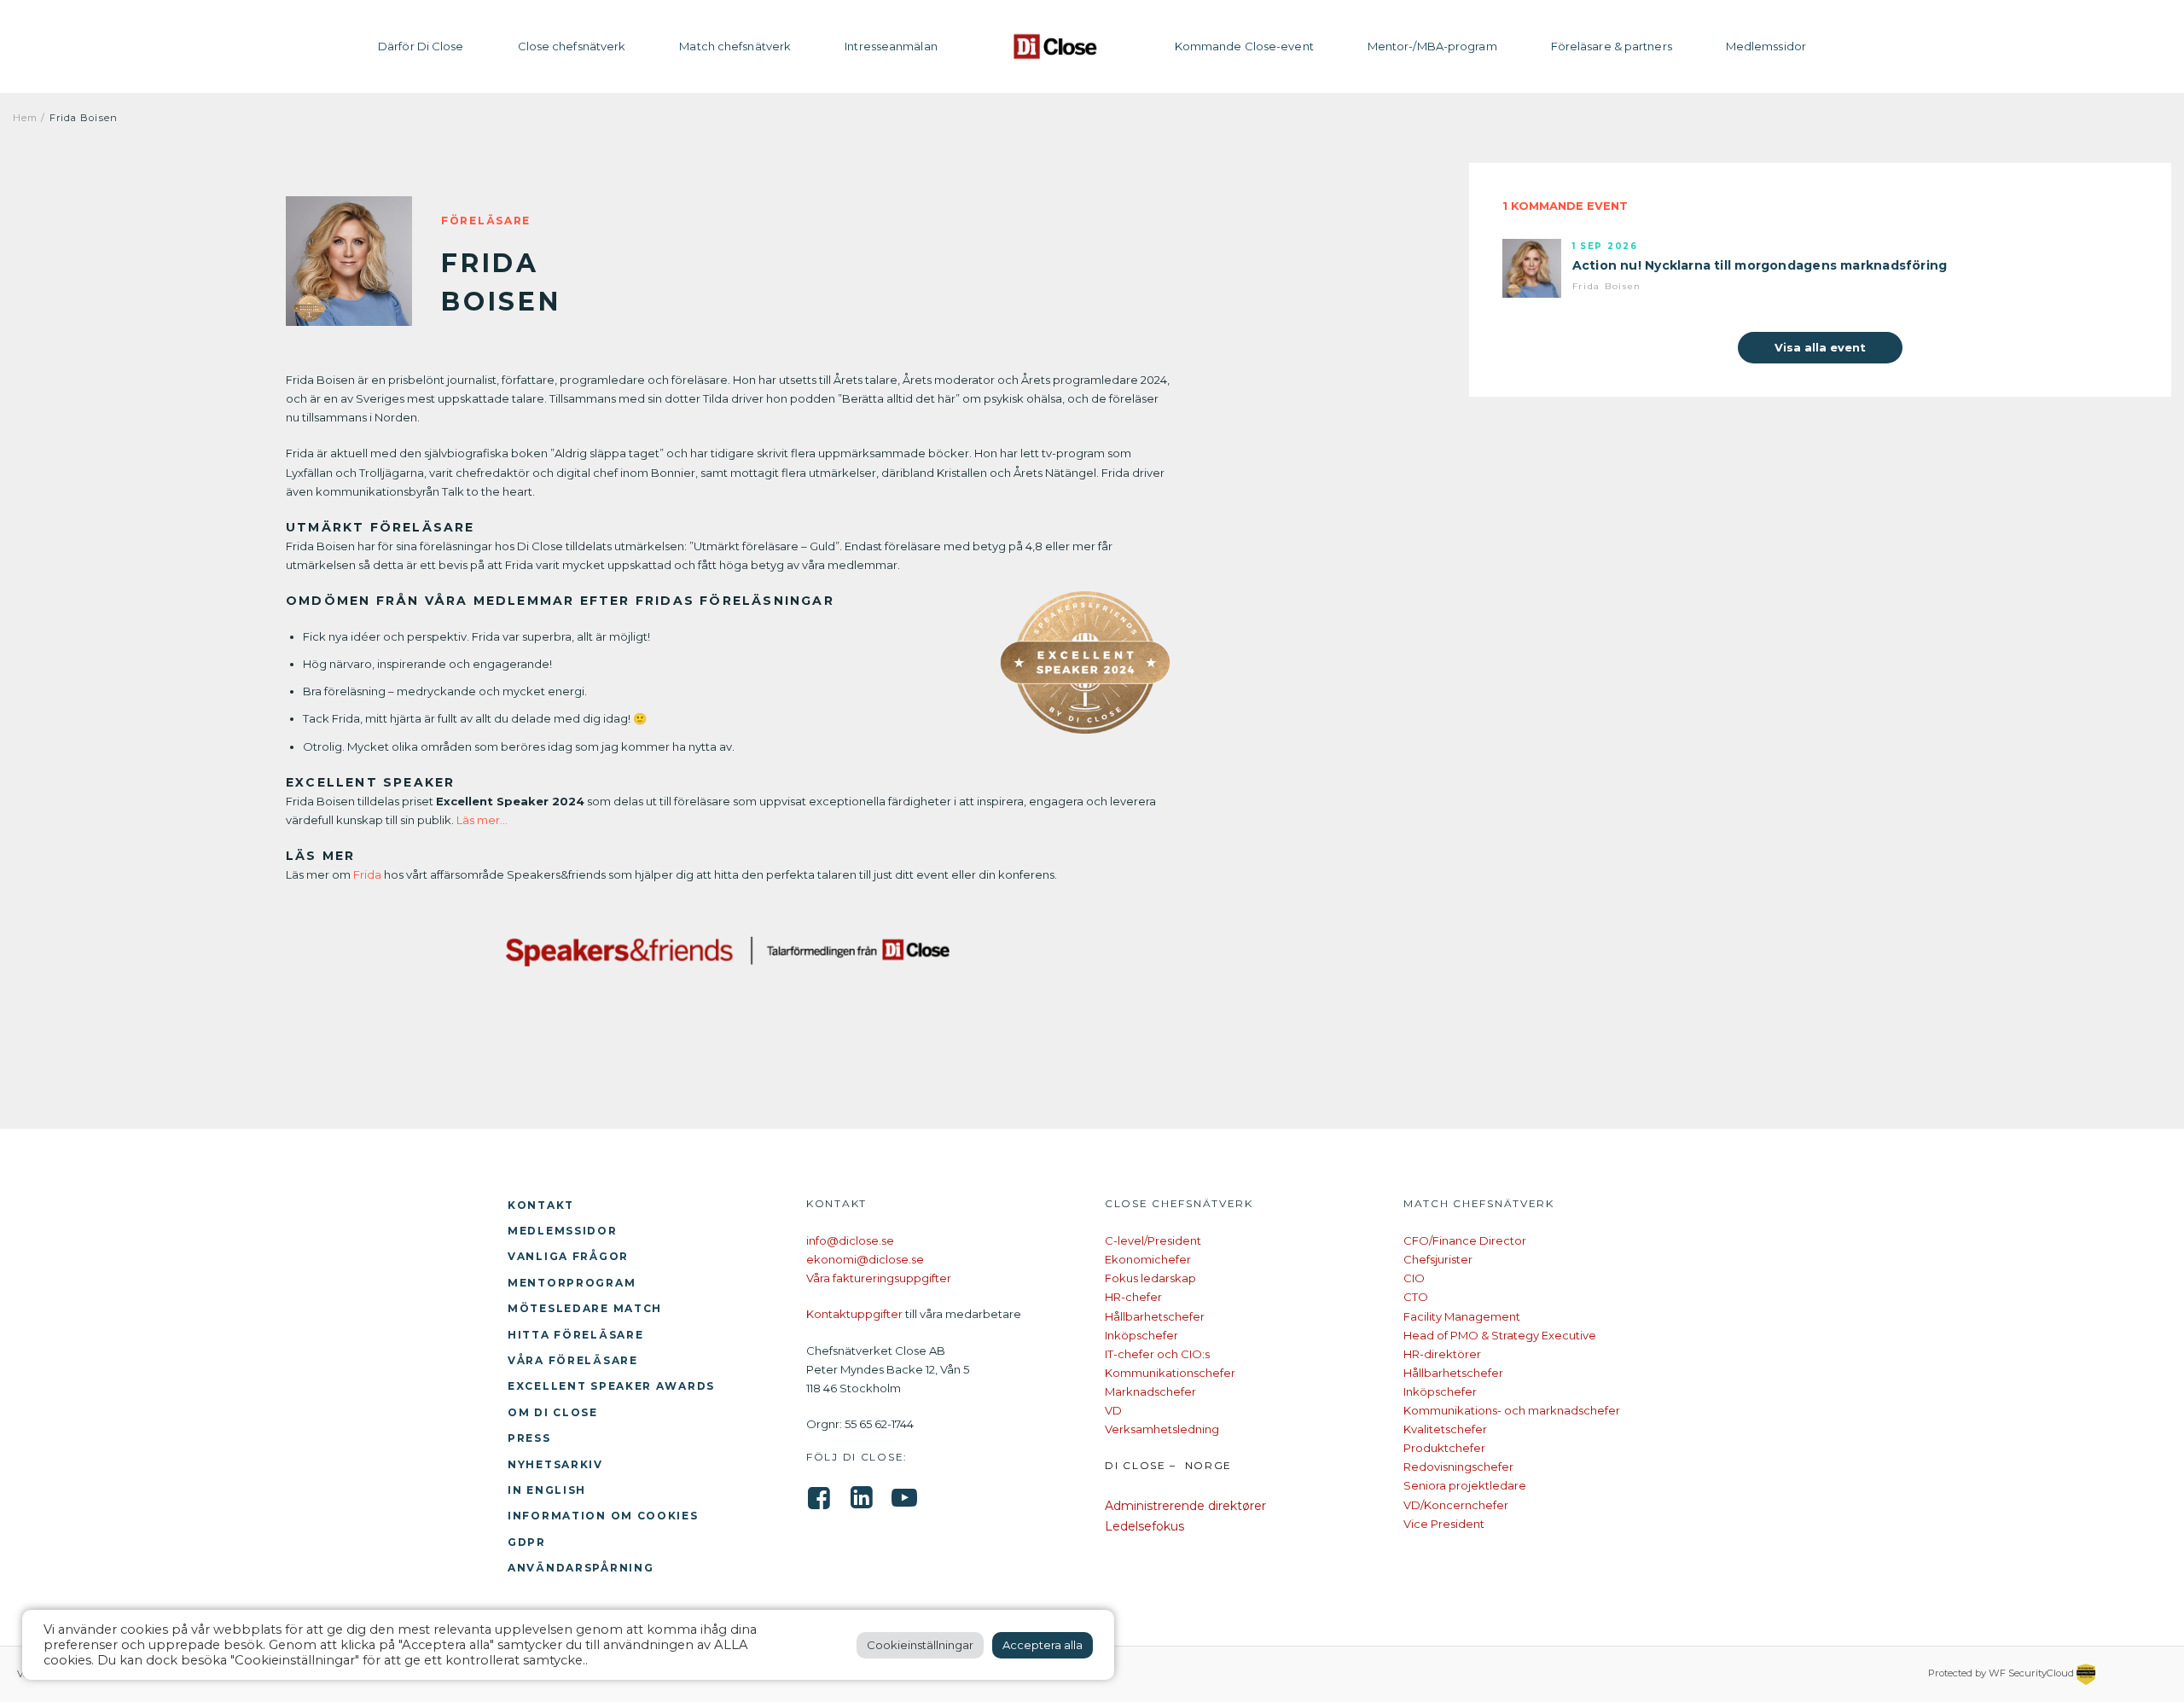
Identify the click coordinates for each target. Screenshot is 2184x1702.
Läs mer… (481, 820)
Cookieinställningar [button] (920, 1645)
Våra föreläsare (573, 1360)
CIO (1414, 1278)
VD (1113, 1410)
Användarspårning (581, 1568)
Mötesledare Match (585, 1308)
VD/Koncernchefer (1456, 1505)
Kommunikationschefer (1170, 1373)
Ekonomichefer (1148, 1259)
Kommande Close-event (1244, 46)
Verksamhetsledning (1162, 1429)
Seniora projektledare (1465, 1485)
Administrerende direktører (1185, 1506)
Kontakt (541, 1205)
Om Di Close (553, 1412)
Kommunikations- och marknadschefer (1512, 1410)
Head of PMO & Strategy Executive (1500, 1335)
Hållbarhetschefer (1155, 1316)
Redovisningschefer (1458, 1467)
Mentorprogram (572, 1283)
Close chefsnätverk (572, 46)
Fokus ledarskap (1150, 1278)
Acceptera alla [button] (1043, 1645)
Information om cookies (603, 1516)
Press (529, 1438)
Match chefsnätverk (735, 46)
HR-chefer (1133, 1297)
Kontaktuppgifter (854, 1314)
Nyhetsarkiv (555, 1464)
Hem (25, 118)
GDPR (527, 1542)
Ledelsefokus (1144, 1526)
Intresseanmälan (891, 46)
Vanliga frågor (568, 1256)
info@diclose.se (850, 1240)
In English (547, 1490)
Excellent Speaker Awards (611, 1386)
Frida (367, 874)
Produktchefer (1444, 1448)
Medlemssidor (1766, 46)
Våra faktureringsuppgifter (879, 1278)
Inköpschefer (1141, 1335)
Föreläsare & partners (1612, 46)
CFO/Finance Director (1465, 1240)
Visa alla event (1820, 347)
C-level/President (1153, 1240)
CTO (1416, 1297)
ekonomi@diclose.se (865, 1259)
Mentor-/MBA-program (1432, 46)
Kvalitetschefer (1445, 1429)
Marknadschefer (1150, 1391)
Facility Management (1462, 1316)
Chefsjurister (1438, 1259)
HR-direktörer (1442, 1354)
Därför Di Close (421, 46)
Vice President (1444, 1524)
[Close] (1056, 46)
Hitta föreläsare (575, 1335)
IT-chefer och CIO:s (1157, 1354)
